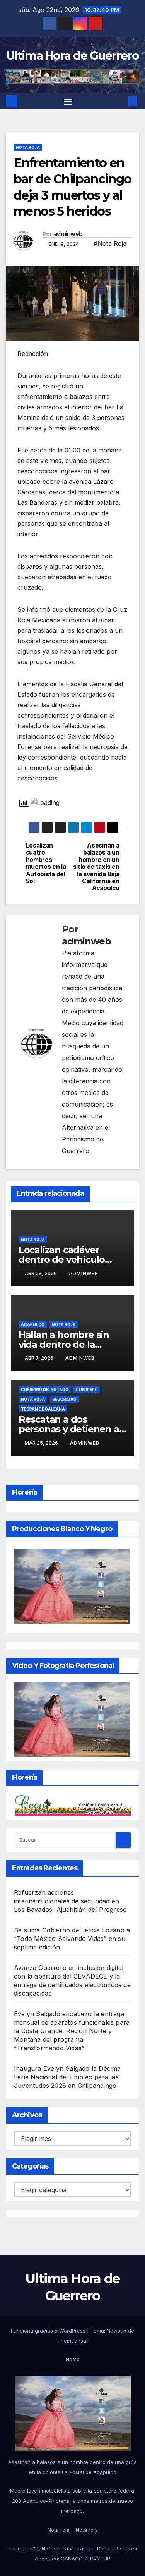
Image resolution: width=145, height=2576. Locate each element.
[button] (121, 101)
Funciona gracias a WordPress (49, 2331)
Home (73, 2359)
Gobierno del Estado (45, 1390)
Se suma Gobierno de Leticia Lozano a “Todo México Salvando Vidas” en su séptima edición (72, 1939)
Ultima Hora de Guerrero (72, 56)
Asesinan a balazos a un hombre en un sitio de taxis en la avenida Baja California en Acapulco (96, 867)
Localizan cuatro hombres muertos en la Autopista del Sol (46, 863)
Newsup (117, 2331)
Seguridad (64, 1399)
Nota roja (28, 147)
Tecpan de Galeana (43, 1409)
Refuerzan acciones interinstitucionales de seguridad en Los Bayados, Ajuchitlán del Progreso (70, 1901)
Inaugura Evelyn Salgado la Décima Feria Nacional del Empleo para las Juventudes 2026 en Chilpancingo (67, 2077)
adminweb (68, 234)
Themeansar (73, 2341)
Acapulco (33, 1324)
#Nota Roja (110, 243)
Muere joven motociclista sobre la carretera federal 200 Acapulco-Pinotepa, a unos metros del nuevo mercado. (73, 2501)
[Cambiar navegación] (68, 101)
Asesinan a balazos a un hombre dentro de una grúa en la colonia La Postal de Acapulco (72, 2467)
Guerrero (87, 1390)
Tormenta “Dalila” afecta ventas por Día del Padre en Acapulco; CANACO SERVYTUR (73, 2554)
